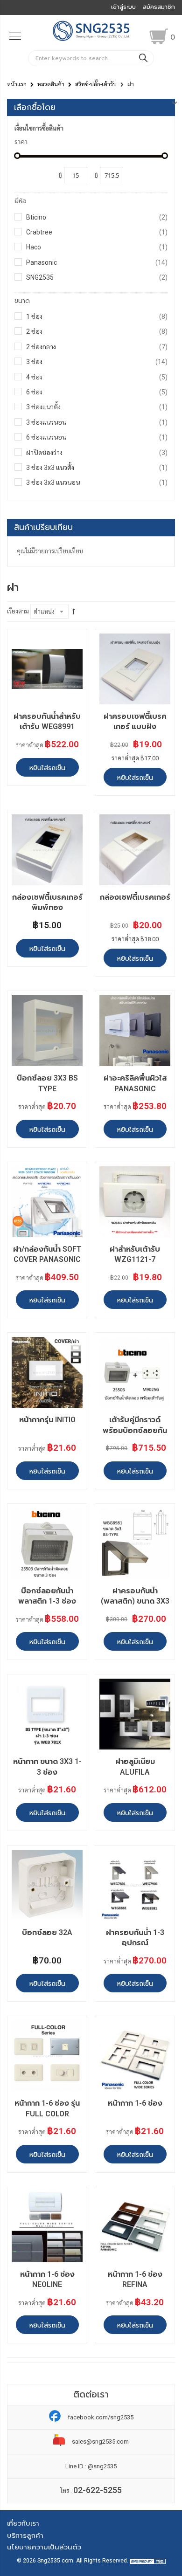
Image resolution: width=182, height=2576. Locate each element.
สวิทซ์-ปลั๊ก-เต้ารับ (96, 84)
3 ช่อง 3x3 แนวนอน (97, 482)
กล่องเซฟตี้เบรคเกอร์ (135, 897)
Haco (97, 247)
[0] (159, 36)
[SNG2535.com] (91, 40)
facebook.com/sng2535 (101, 2417)
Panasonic (97, 262)
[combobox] (91, 58)
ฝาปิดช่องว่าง (97, 452)
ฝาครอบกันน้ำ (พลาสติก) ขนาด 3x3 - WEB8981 (135, 1601)
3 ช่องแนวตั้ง (97, 407)
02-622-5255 (98, 2490)
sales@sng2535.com (100, 2442)
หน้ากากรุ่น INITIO (47, 1420)
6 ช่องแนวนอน (97, 437)
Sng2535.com (55, 2561)
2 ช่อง (97, 331)
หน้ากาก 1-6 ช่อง (135, 2103)
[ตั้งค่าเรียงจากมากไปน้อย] (74, 612)
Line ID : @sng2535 (91, 2466)
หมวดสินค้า (51, 84)
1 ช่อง (97, 316)
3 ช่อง (97, 362)
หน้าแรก (17, 84)
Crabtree (97, 232)
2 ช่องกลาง (97, 347)
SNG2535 (97, 277)
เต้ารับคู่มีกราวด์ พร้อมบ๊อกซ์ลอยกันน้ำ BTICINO (135, 1430)
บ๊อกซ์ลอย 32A (47, 1932)
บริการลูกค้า (25, 2535)
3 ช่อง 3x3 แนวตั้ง (97, 467)
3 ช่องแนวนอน (97, 422)
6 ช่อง (97, 392)
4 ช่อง (97, 377)
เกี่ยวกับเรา (23, 2523)
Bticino (97, 217)
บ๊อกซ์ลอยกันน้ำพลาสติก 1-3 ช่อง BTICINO (47, 1601)
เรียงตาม (18, 611)
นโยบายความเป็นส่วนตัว (44, 2547)
